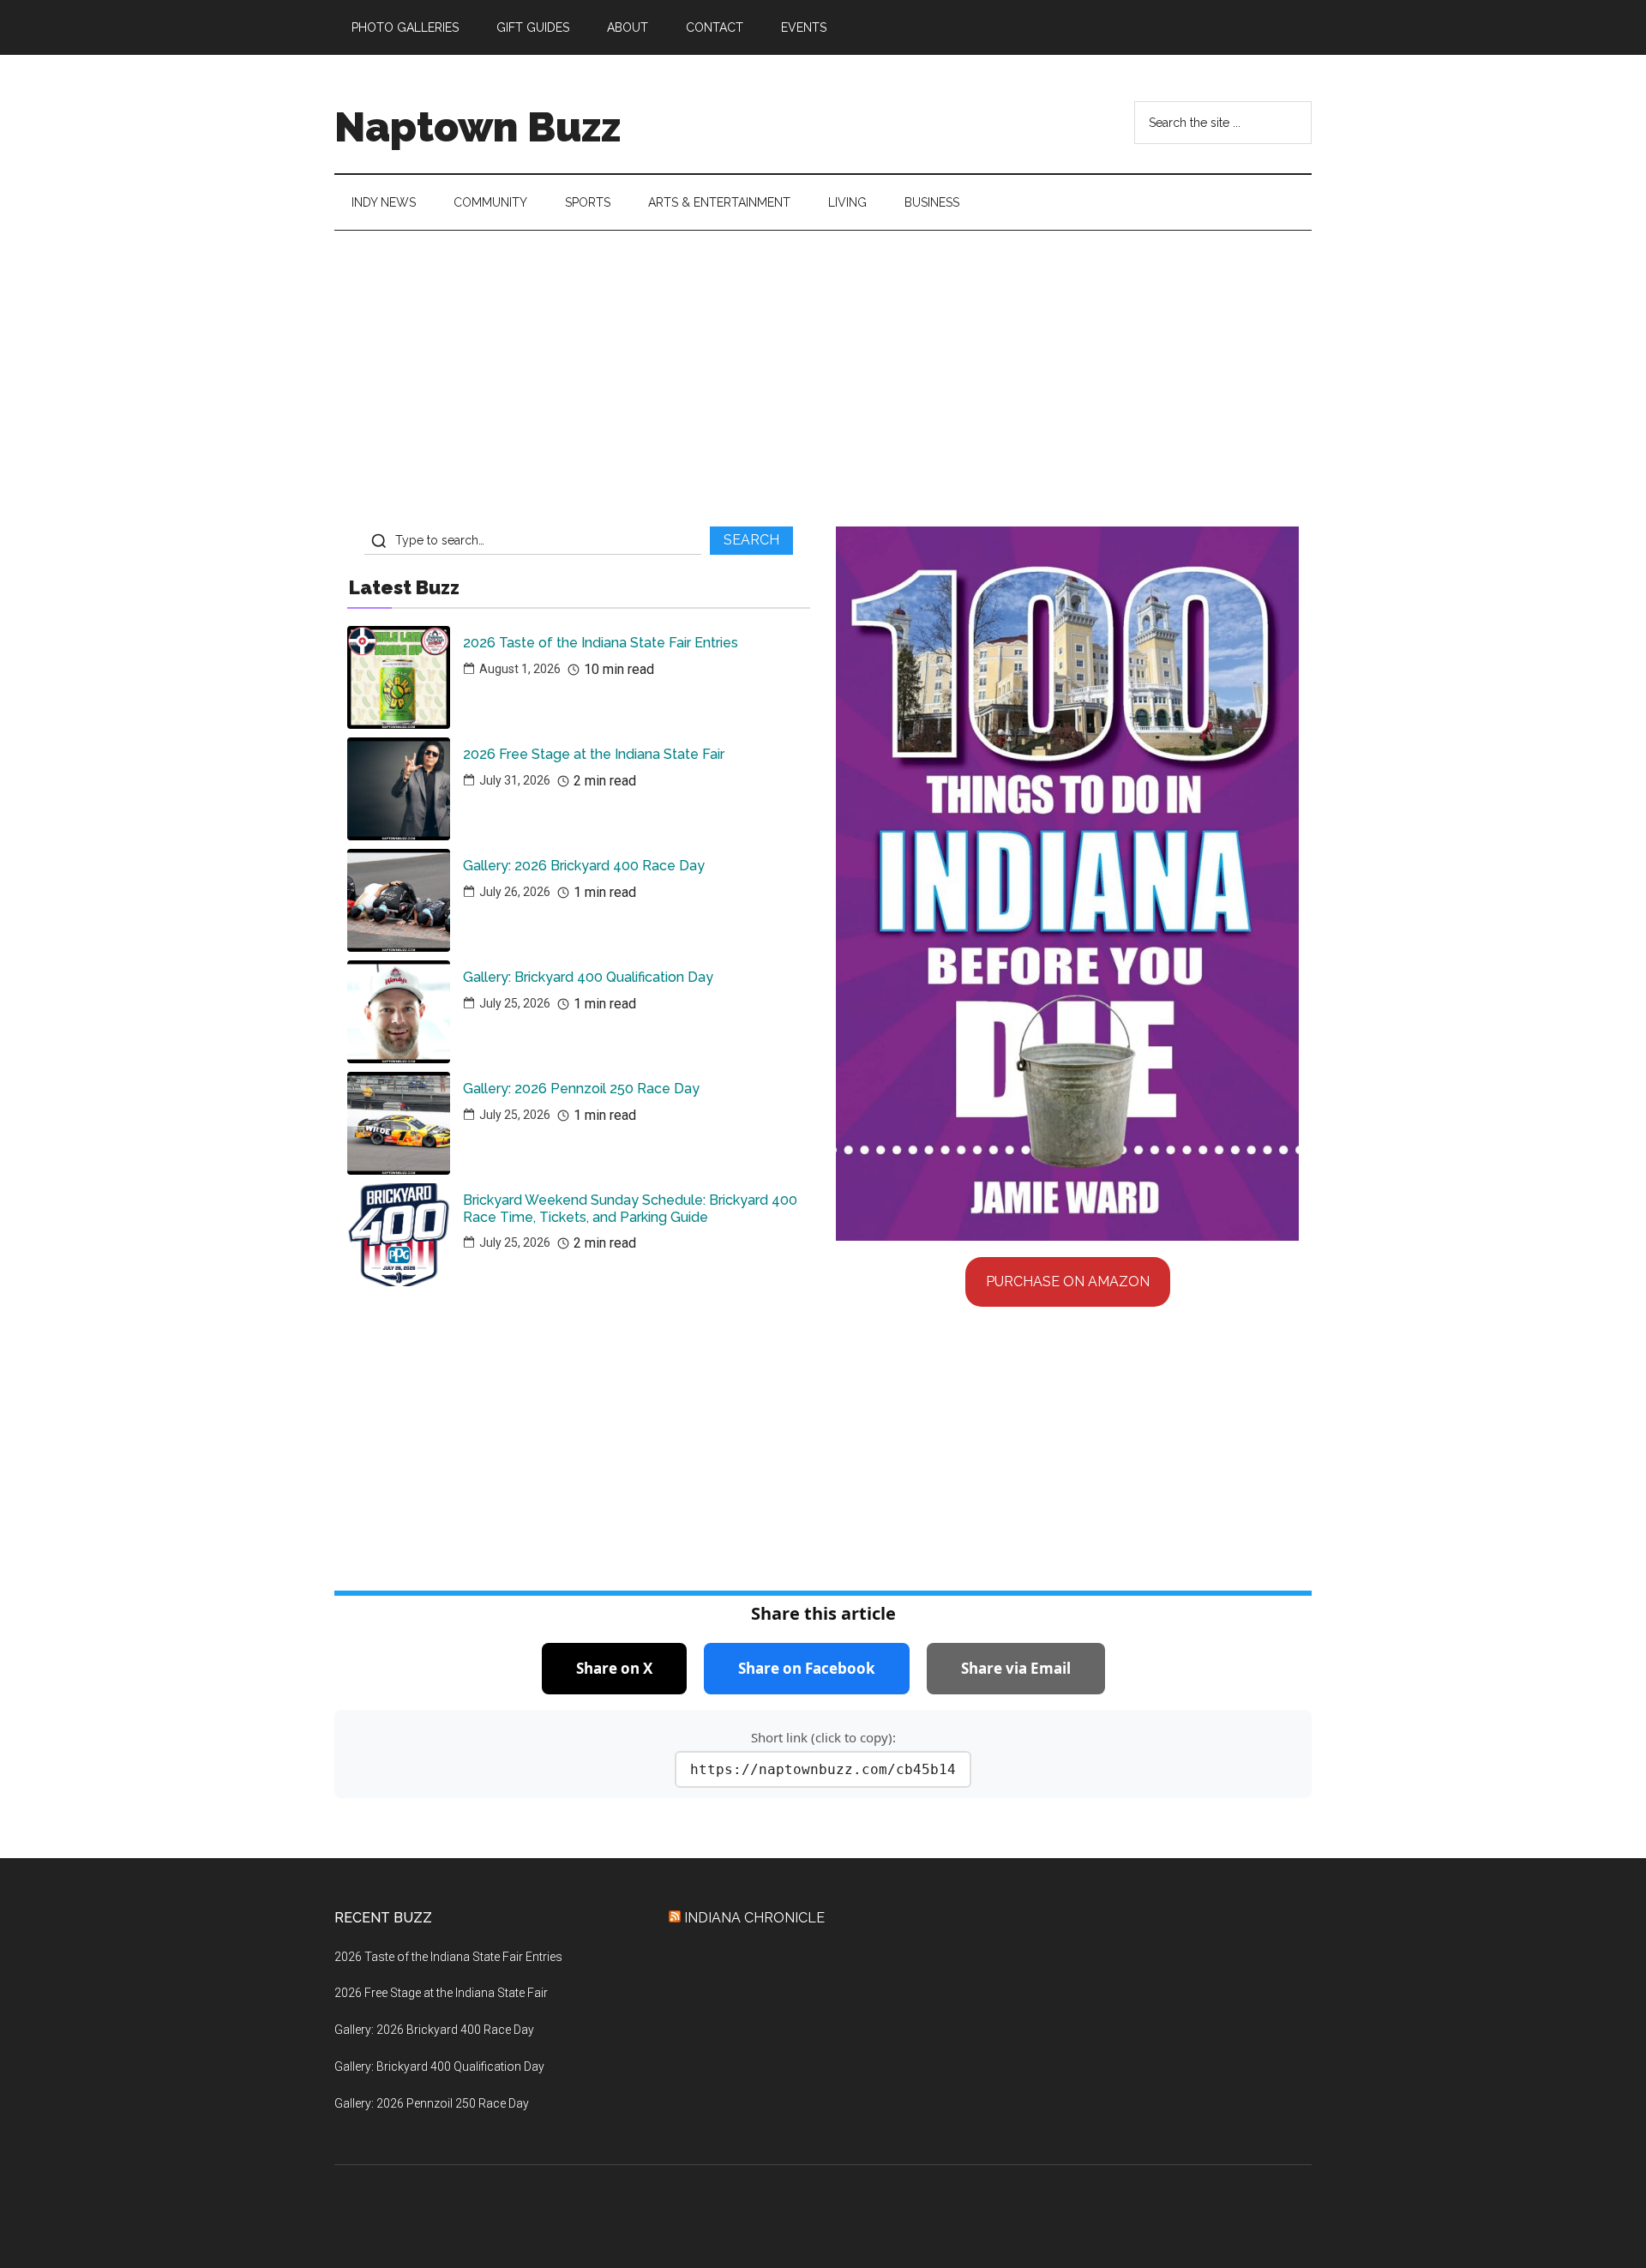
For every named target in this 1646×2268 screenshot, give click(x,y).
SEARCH (751, 540)
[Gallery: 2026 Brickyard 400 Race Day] (399, 900)
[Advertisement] (823, 385)
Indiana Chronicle (754, 1918)
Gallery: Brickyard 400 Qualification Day (588, 977)
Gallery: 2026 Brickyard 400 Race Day (584, 866)
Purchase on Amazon (1068, 1281)
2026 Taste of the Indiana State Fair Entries (601, 643)
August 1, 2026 (520, 669)
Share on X (614, 1668)
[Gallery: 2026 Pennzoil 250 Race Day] (399, 1123)
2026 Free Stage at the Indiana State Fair (594, 754)
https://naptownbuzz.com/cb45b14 (823, 1769)
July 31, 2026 (515, 780)
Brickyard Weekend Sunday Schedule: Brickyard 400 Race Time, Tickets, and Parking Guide (630, 1208)
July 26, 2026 (515, 892)
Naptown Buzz (478, 127)
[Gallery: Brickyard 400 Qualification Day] (399, 1012)
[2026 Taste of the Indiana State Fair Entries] (399, 677)
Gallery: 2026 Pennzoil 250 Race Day (581, 1089)
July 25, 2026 (515, 1003)
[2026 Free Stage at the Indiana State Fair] (399, 789)
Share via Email (1016, 1668)
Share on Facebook (807, 1668)
